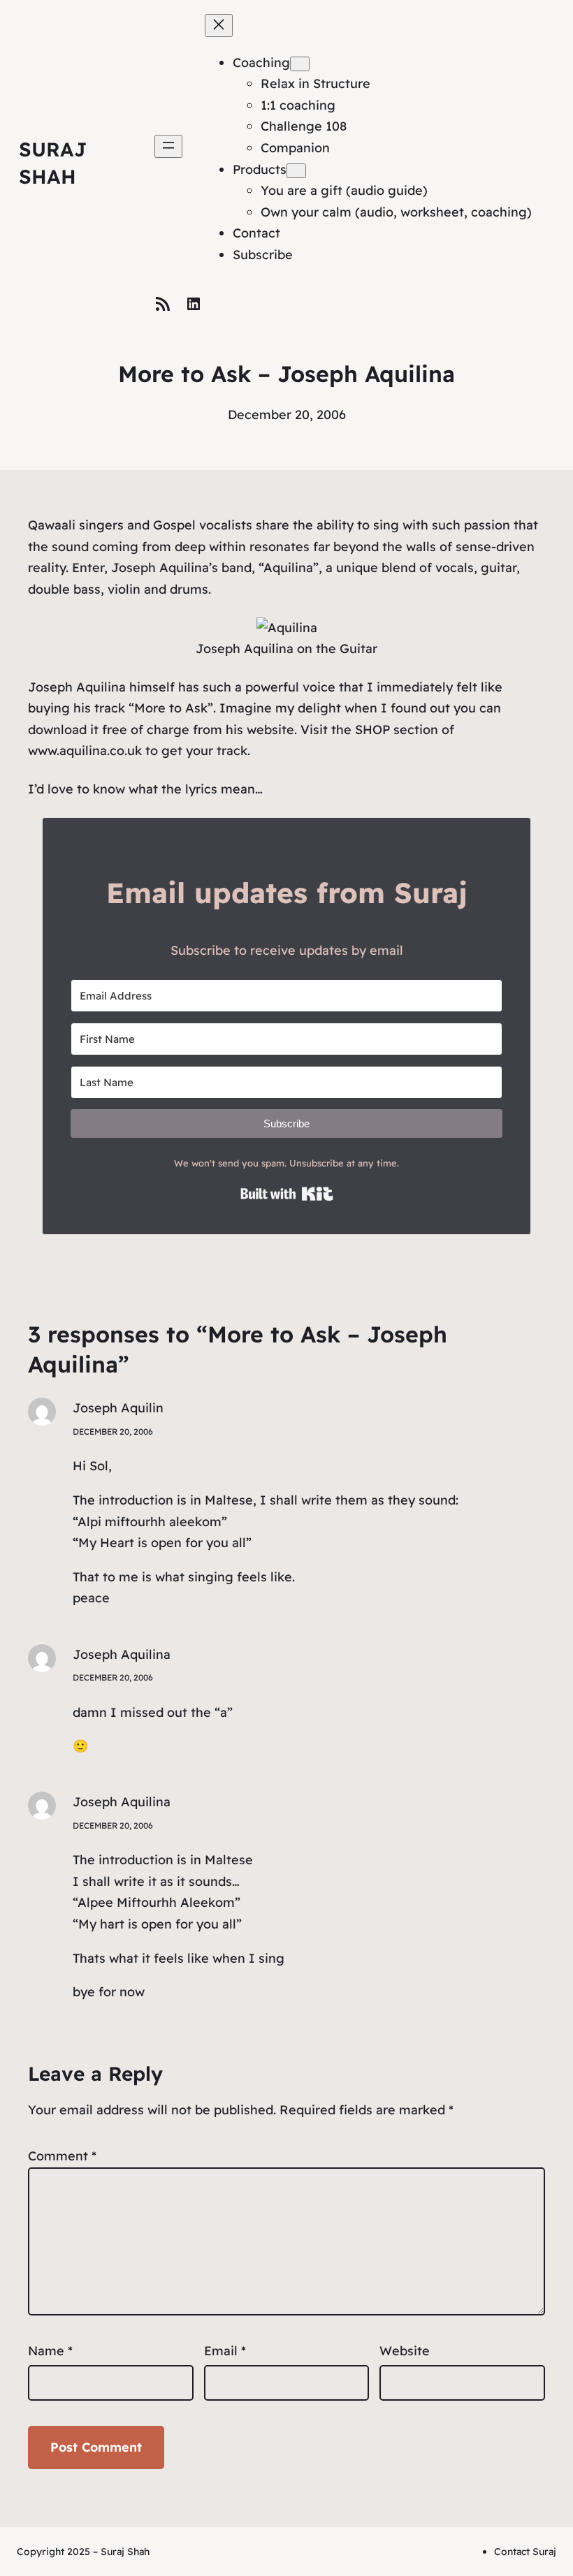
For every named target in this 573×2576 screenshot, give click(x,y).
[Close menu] (219, 25)
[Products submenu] (296, 171)
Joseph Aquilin (118, 1408)
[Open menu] (168, 146)
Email (225, 2351)
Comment (62, 2156)
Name (50, 2351)
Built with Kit (287, 1194)
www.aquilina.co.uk (85, 751)
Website (405, 2351)
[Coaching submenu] (300, 64)
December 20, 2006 (113, 1432)
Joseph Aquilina (122, 1654)
